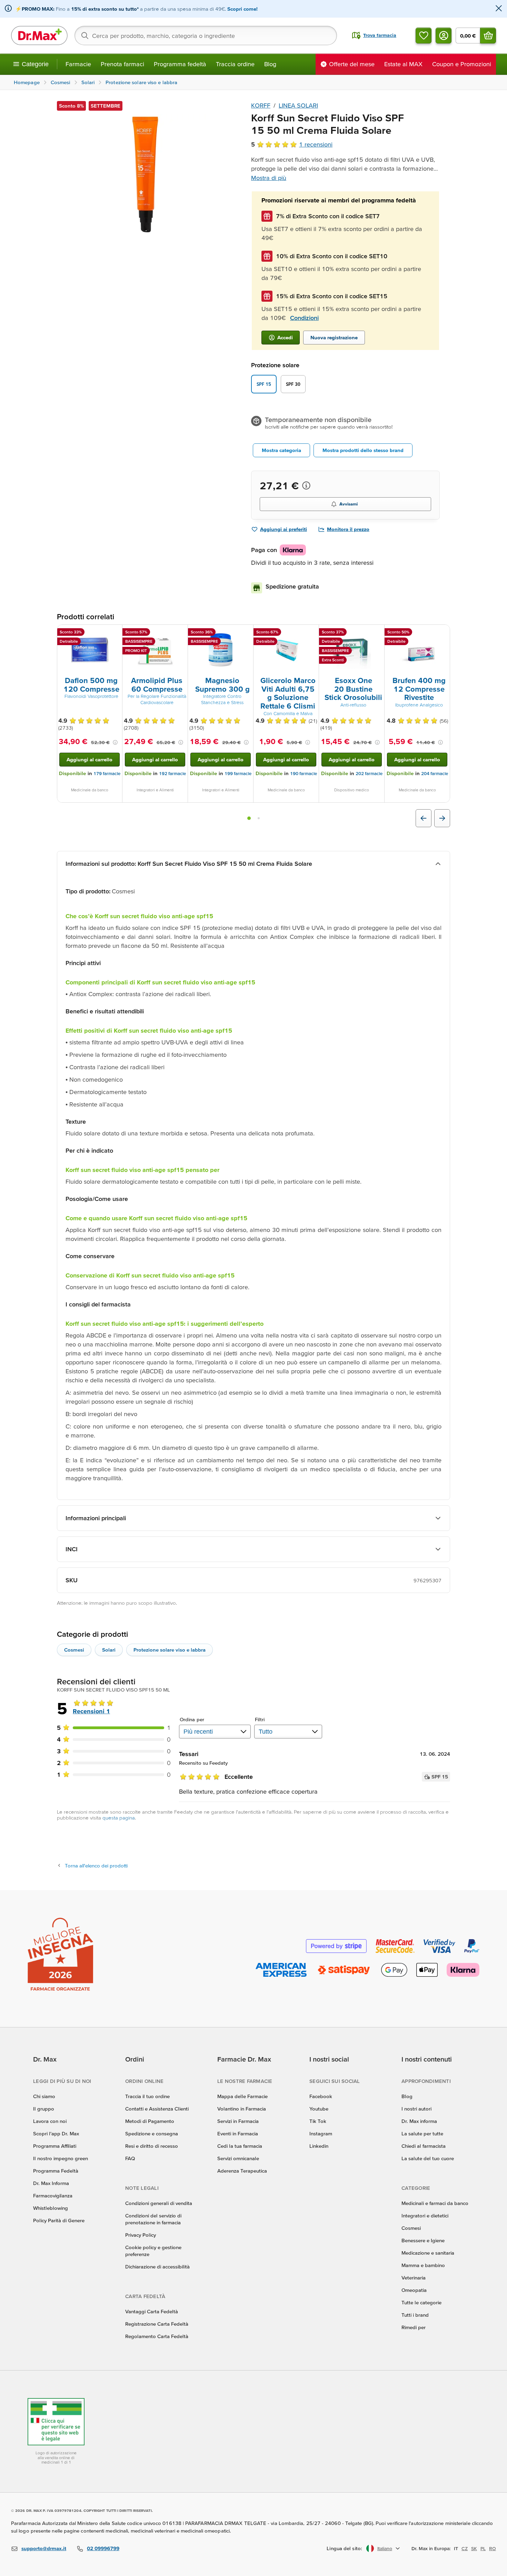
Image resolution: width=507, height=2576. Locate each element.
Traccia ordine (235, 64)
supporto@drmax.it (44, 2548)
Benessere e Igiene (423, 2240)
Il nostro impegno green (61, 2158)
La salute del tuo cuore (428, 2158)
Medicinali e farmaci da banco (435, 2203)
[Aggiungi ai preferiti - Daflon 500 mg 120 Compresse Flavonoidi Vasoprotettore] (115, 633)
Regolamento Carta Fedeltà (157, 2336)
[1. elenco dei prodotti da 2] (249, 818)
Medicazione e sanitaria (428, 2253)
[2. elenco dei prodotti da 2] (259, 818)
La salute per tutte (422, 2133)
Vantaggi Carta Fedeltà (152, 2311)
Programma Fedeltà (56, 2171)
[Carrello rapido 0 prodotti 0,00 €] (488, 36)
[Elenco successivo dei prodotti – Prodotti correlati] (442, 818)
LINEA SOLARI (298, 105)
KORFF (261, 105)
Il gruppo (44, 2109)
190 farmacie (304, 774)
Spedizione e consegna (152, 2133)
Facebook (321, 2096)
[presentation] (90, 650)
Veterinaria (414, 2278)
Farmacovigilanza (53, 2196)
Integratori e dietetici (425, 2216)
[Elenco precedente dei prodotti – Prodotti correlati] (424, 818)
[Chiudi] (499, 9)
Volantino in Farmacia (242, 2109)
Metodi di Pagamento (150, 2121)
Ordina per (192, 1719)
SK (474, 2548)
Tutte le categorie (421, 2302)
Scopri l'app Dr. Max (56, 2133)
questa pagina (119, 1818)
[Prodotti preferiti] (424, 36)
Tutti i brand (415, 2315)
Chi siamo (44, 2096)
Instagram (321, 2133)
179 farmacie (107, 774)
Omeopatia (414, 2290)
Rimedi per (414, 2327)
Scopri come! (242, 9)
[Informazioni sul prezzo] (306, 485)
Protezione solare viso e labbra (170, 1650)
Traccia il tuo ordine (147, 2096)
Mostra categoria (281, 450)
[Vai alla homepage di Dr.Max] (39, 36)
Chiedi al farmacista (424, 2146)
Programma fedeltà (180, 64)
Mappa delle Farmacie (242, 2096)
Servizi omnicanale (238, 2158)
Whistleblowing (51, 2208)
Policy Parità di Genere (59, 2220)
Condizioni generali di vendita (159, 2203)
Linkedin (319, 2146)
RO (493, 2548)
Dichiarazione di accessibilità (157, 2267)
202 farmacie (369, 774)
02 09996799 (103, 2548)
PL (483, 2548)
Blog (270, 64)
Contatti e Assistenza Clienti (157, 2109)
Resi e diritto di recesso (152, 2146)
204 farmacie (435, 774)
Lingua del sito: (344, 2548)
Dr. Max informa (419, 2121)
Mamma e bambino (423, 2265)
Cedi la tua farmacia (240, 2146)
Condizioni (304, 318)
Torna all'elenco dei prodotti (96, 1866)
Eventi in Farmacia (238, 2133)
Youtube (319, 2109)
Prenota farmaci (122, 64)
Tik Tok (318, 2121)
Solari (109, 1650)
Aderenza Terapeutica (242, 2171)
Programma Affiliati (55, 2146)
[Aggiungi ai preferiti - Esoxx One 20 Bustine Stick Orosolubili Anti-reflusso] (377, 633)
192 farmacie (172, 774)
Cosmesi (74, 1650)
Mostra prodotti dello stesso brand (363, 450)
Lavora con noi (50, 2121)
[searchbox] (206, 36)
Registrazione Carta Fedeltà (157, 2324)
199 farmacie (238, 774)
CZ (465, 2548)
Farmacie (78, 64)
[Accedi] (444, 36)
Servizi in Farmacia (238, 2121)
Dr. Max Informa (51, 2183)
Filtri (260, 1719)
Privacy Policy (141, 2235)
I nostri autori (416, 2109)
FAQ (130, 2158)
